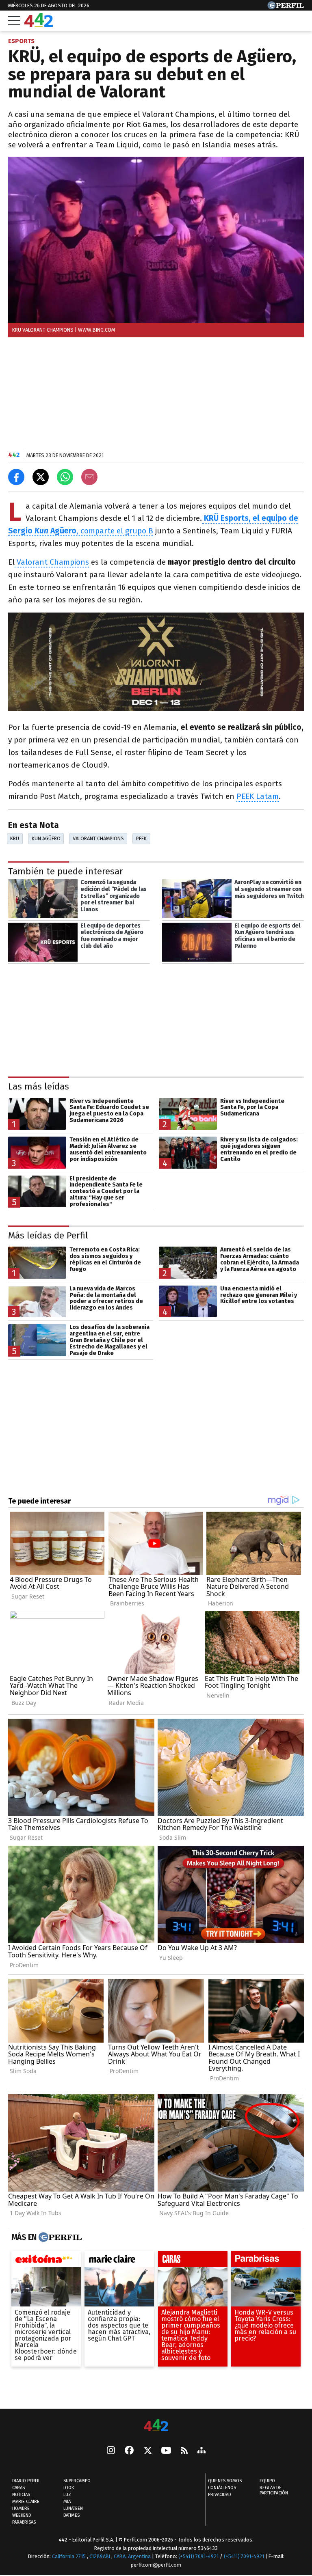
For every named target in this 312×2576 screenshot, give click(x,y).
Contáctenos (222, 2488)
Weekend (22, 2515)
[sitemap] (201, 2451)
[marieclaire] (119, 2261)
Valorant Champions (52, 562)
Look (69, 2488)
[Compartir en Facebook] (16, 477)
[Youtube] (166, 2451)
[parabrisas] (266, 2261)
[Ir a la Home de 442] (39, 25)
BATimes (71, 2515)
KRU (15, 838)
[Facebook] (129, 2451)
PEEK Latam (258, 796)
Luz (67, 2495)
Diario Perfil (26, 2481)
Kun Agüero (46, 838)
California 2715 (69, 2556)
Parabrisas (24, 2522)
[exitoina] (46, 2261)
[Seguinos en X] (147, 2451)
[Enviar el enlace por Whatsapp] (65, 477)
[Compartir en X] (41, 477)
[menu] (14, 21)
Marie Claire (26, 2502)
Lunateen (73, 2508)
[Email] (89, 477)
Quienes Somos (225, 2481)
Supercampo (77, 2481)
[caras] (193, 2261)
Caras (18, 2488)
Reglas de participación (274, 2490)
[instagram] (111, 2451)
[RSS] (184, 2451)
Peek (141, 838)
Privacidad (220, 2495)
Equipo (267, 2481)
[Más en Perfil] (59, 2237)
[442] (156, 2426)
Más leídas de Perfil (48, 1235)
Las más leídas (39, 1086)
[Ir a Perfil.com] (286, 7)
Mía (67, 2502)
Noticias (21, 2495)
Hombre (21, 2508)
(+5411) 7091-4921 (198, 2556)
